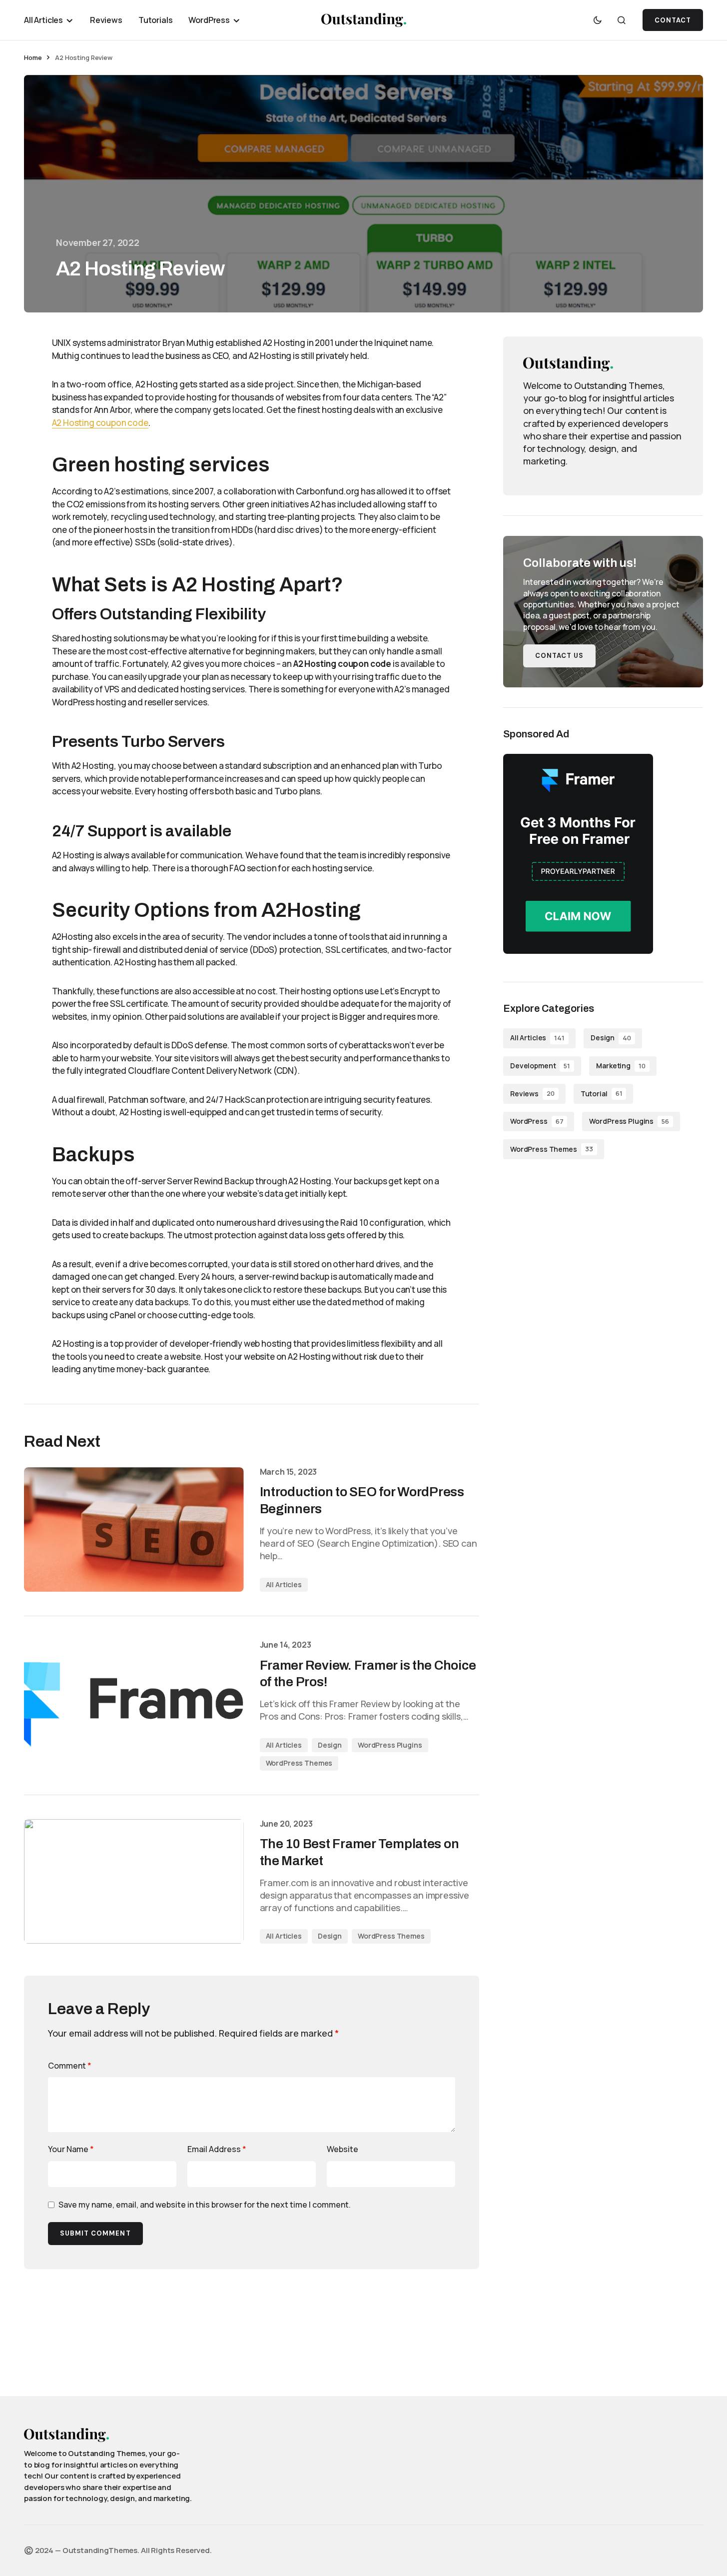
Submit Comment (95, 2233)
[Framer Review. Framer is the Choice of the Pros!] (134, 1705)
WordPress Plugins (390, 1745)
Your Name (71, 2149)
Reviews (532, 1093)
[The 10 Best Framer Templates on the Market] (134, 1881)
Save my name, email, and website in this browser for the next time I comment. (205, 2205)
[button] (598, 20)
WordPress (537, 1121)
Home (33, 57)
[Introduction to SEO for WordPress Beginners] (134, 1529)
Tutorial (602, 1093)
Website (343, 2149)
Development (540, 1066)
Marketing (621, 1066)
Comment (70, 2066)
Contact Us (559, 656)
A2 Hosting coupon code (100, 423)
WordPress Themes (299, 1763)
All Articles (284, 1584)
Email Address (217, 2149)
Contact (673, 20)
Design (330, 1745)
